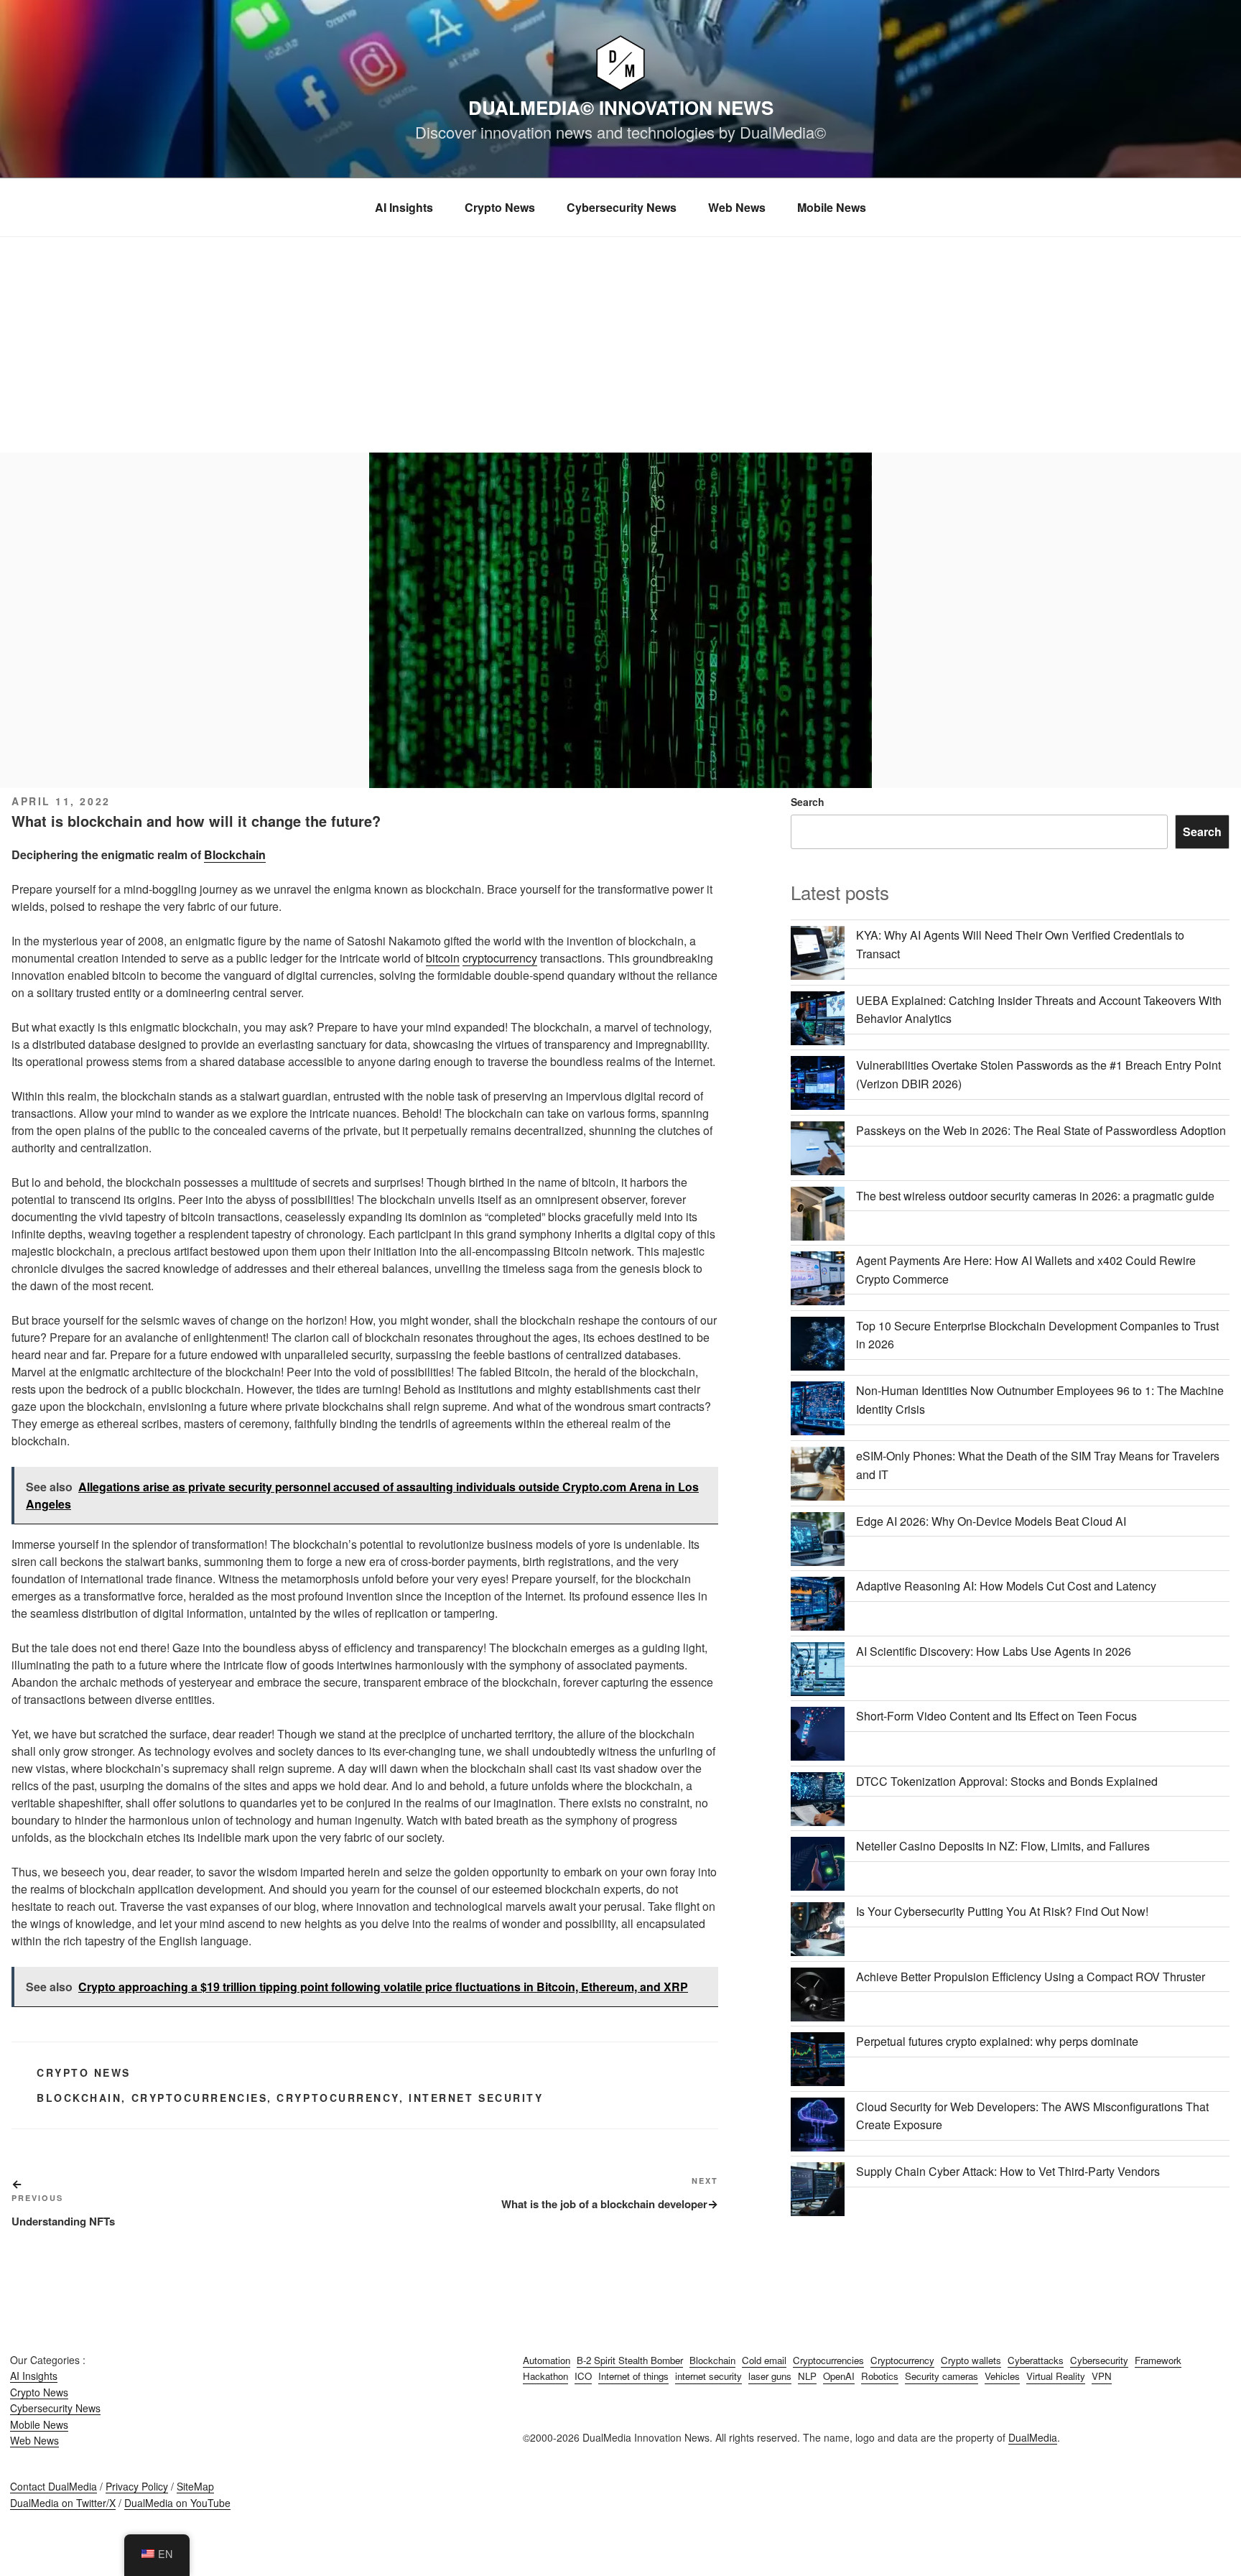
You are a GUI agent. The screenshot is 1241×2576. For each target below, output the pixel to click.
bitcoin (443, 958)
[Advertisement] (620, 345)
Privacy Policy (137, 2486)
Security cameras (942, 2376)
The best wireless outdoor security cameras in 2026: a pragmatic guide (1035, 1196)
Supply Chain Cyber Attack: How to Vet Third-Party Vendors (1008, 2171)
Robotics (880, 2376)
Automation (547, 2360)
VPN (1102, 2376)
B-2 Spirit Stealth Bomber (630, 2360)
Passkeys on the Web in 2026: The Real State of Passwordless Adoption (1041, 1130)
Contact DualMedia (54, 2486)
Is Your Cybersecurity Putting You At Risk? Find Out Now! (1002, 1911)
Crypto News (500, 207)
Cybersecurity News (622, 207)
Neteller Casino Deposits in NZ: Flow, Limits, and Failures (1003, 1846)
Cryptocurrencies (200, 2098)
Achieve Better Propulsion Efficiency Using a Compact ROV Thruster (1031, 1977)
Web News (737, 207)
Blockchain (235, 854)
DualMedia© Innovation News (621, 107)
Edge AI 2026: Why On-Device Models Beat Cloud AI (991, 1521)
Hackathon (545, 2376)
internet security (476, 2098)
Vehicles (1002, 2376)
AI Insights (404, 207)
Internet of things (633, 2376)
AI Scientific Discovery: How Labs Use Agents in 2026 (994, 1651)
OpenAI (839, 2376)
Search (808, 802)
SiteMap (195, 2486)
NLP (807, 2376)
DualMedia (1033, 2437)
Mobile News (832, 207)
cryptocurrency (500, 958)
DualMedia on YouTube (177, 2503)
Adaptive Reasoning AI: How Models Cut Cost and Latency (1006, 1586)
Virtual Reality (1056, 2376)
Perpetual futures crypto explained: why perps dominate (997, 2041)
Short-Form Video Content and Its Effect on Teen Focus (996, 1716)
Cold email (764, 2360)
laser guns (770, 2376)
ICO (583, 2376)
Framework (1158, 2360)
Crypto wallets (971, 2360)
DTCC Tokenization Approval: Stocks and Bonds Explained (1007, 1781)
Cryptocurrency (338, 2098)
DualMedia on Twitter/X (63, 2503)
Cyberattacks (1036, 2360)
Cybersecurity (1099, 2360)
